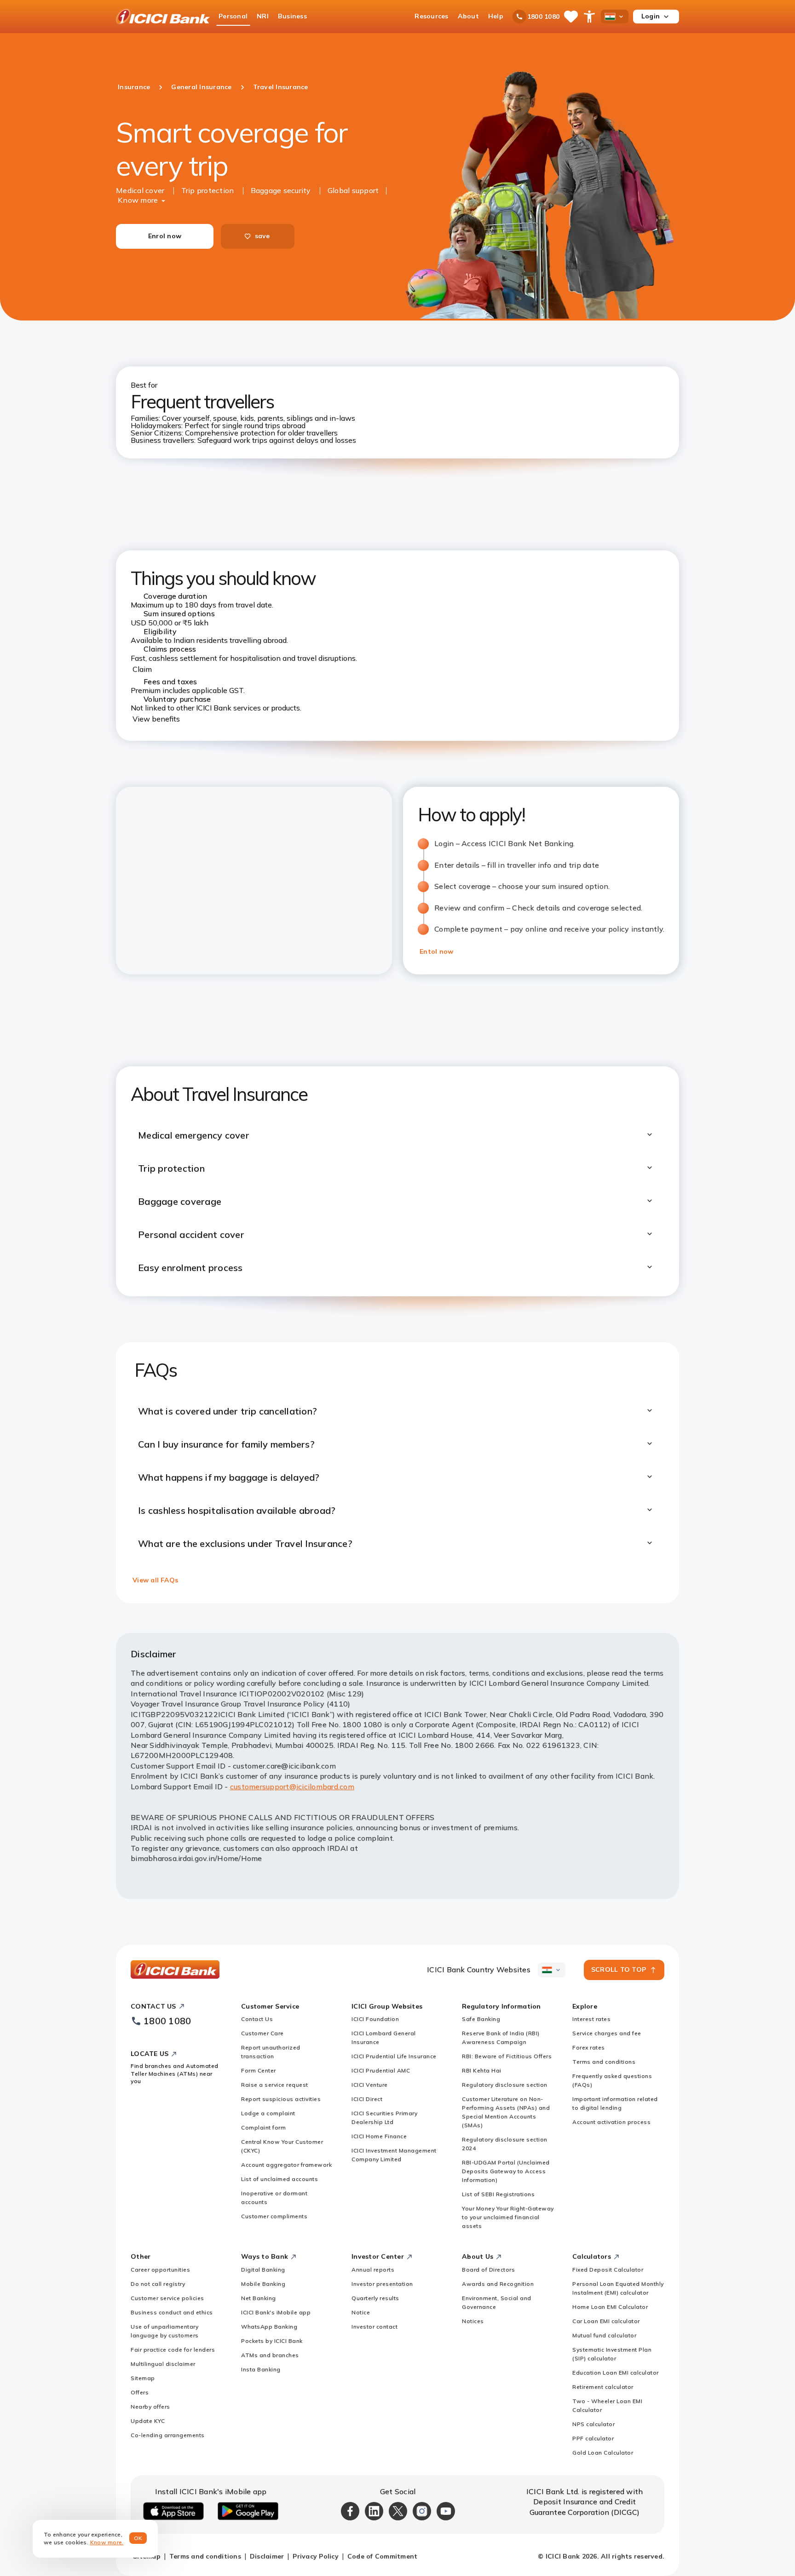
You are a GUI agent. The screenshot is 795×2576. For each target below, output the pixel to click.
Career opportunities (160, 2270)
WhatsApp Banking (269, 2327)
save (262, 236)
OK (138, 2538)
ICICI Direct (367, 2099)
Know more (138, 200)
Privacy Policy (316, 2556)
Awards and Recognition (498, 2284)
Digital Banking (263, 2270)
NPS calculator (593, 2424)
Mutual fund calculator (604, 2335)
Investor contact (374, 2327)
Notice (361, 2312)
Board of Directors (488, 2270)
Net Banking (259, 2298)
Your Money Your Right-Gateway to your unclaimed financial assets (508, 2217)
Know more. (107, 2542)
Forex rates (589, 2047)
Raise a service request (275, 2085)
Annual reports (373, 2270)
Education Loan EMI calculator (616, 2373)
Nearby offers (150, 2407)
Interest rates (591, 2019)
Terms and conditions (604, 2062)
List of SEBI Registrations (498, 2194)
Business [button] (292, 16)
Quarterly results (375, 2298)
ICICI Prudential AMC (381, 2070)
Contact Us (257, 2019)
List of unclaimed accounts (279, 2179)
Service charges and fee (607, 2033)
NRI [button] (263, 16)
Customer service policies (167, 2298)
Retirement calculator (603, 2387)
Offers (140, 2392)
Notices (473, 2321)
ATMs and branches (270, 2355)
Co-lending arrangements (168, 2435)
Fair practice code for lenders (173, 2350)
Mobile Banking (263, 2284)
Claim (142, 669)
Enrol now (165, 236)
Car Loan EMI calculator (606, 2321)
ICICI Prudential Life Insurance (394, 2056)
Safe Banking (481, 2019)
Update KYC (148, 2421)
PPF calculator (593, 2438)
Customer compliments (274, 2216)
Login (651, 16)
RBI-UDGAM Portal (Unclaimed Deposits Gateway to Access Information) (506, 2171)
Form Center (259, 2070)
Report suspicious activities (281, 2099)
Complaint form (263, 2127)
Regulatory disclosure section (505, 2085)
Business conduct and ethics (172, 2312)
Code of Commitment (383, 2556)
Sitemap (143, 2378)
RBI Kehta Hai (482, 2070)
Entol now (436, 951)
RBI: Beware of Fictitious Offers (507, 2056)
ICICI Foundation (375, 2019)
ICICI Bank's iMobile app (276, 2312)
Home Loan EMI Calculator (610, 2307)
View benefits (156, 719)
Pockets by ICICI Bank (272, 2341)
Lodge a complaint (268, 2113)
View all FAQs (155, 1580)
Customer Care (262, 2033)
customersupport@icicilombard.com (292, 1786)
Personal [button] (233, 16)
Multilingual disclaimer (163, 2364)
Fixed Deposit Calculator (608, 2270)
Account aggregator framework (286, 2165)
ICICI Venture (370, 2085)
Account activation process (611, 2122)
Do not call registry (158, 2284)
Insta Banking (261, 2369)
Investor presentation (382, 2284)
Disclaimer (267, 2556)
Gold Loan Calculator (603, 2453)
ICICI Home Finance (379, 2136)
